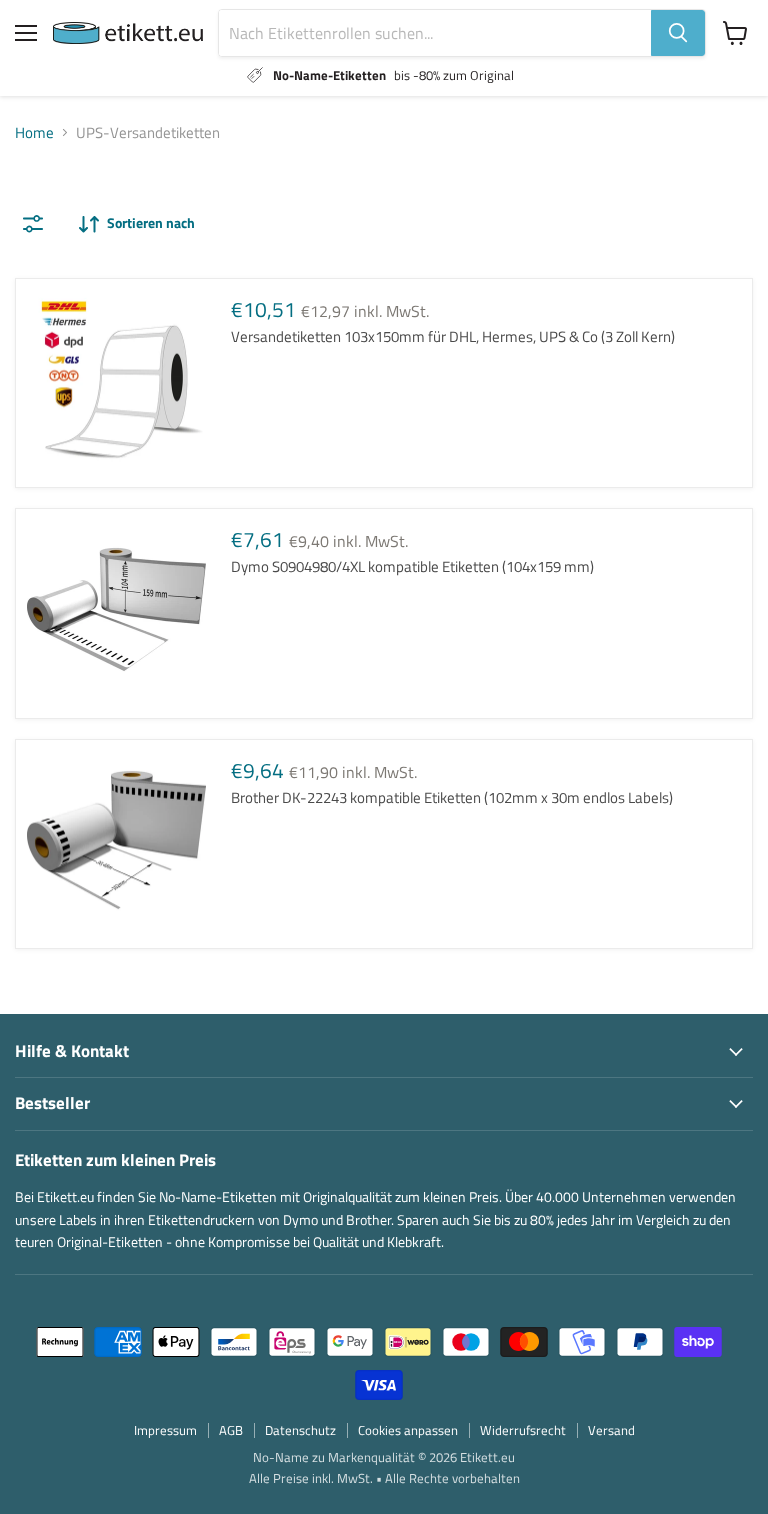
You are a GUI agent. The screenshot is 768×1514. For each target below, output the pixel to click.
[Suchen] (678, 33)
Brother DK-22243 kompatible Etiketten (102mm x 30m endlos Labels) (452, 797)
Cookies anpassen (408, 1430)
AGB (231, 1430)
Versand (611, 1430)
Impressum (165, 1430)
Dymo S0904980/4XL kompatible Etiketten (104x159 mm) (412, 566)
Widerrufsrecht (523, 1430)
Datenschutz (300, 1430)
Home (34, 132)
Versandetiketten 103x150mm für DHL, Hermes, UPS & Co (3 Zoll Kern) (453, 336)
